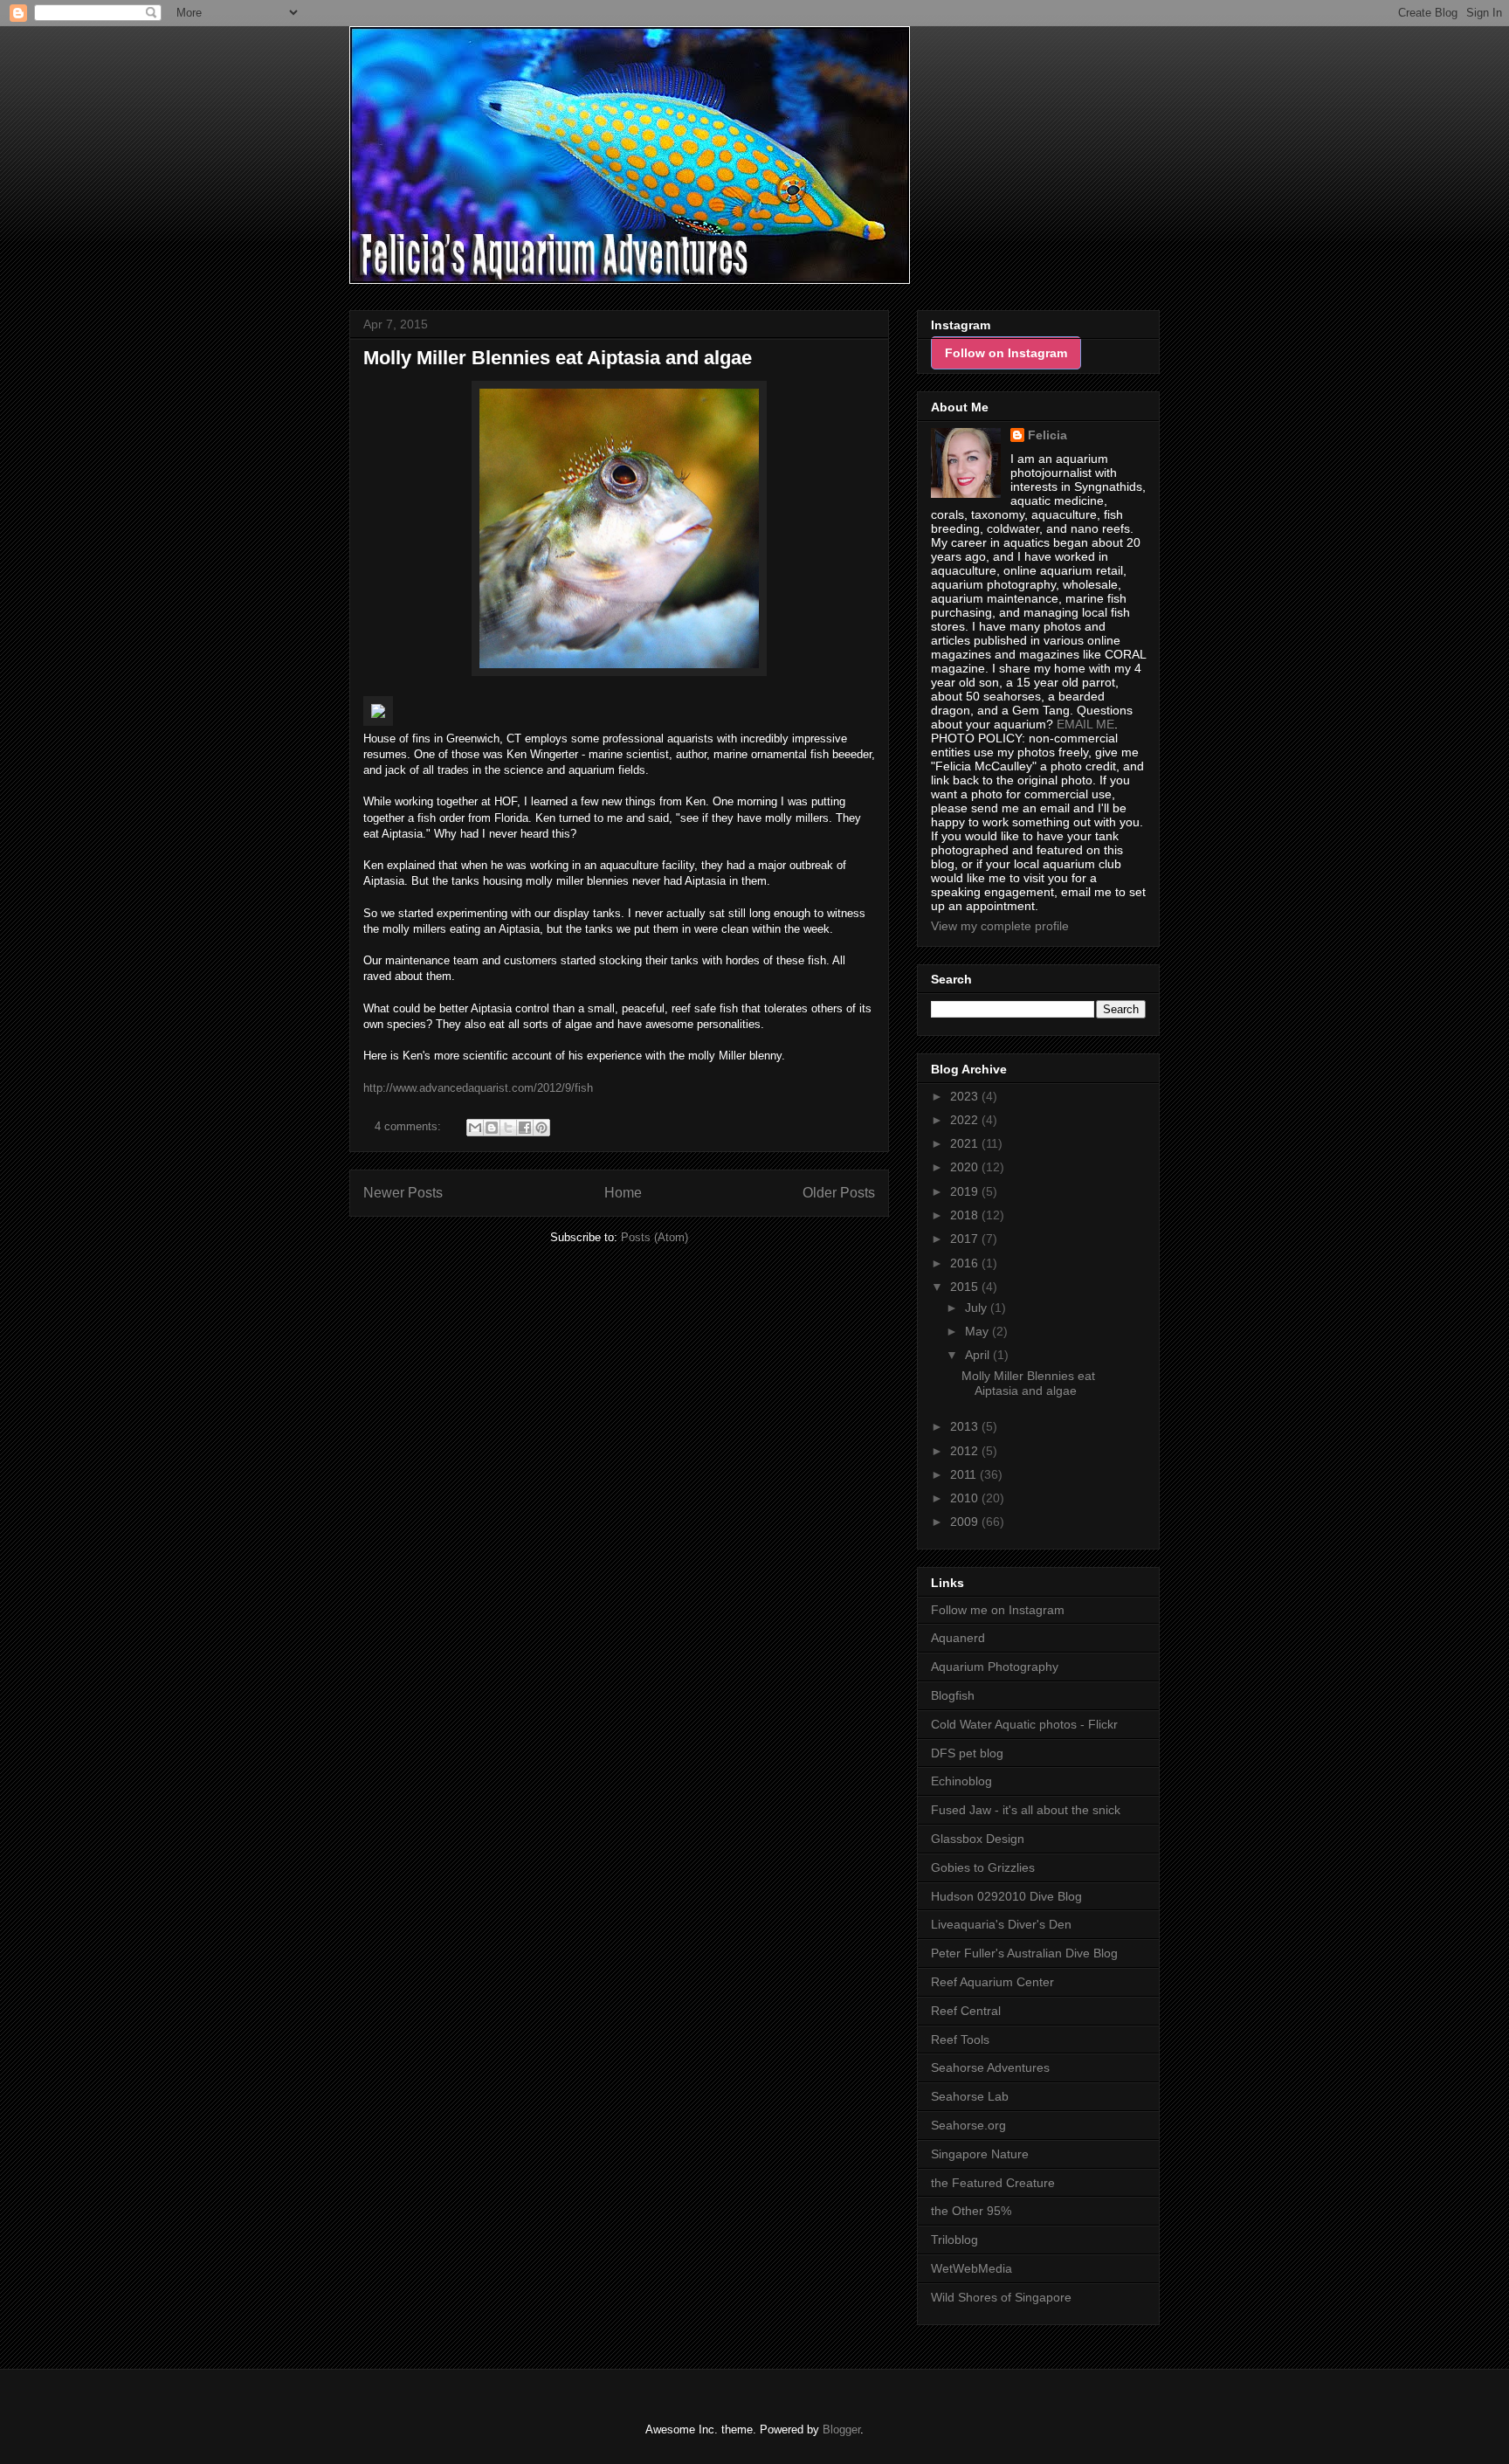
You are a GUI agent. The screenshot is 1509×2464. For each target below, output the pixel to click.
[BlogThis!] (492, 1128)
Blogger (841, 2429)
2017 (966, 1239)
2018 (966, 1215)
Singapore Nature (980, 2154)
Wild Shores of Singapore (1001, 2297)
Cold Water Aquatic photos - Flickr (1024, 1724)
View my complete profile (1000, 926)
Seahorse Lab (970, 2096)
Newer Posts (403, 1193)
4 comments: (410, 1126)
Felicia (1047, 435)
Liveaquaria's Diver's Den (1001, 1924)
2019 (966, 1191)
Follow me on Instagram (998, 1610)
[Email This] (475, 1128)
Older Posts (839, 1193)
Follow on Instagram (1006, 353)
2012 (966, 1451)
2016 (966, 1263)
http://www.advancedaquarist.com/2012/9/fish (478, 1088)
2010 (966, 1498)
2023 (966, 1096)
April (979, 1355)
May (978, 1331)
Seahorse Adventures (990, 2067)
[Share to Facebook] (525, 1128)
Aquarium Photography (995, 1667)
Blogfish (953, 1695)
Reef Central (966, 2011)
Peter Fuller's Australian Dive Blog (1024, 1953)
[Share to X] (508, 1128)
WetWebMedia (972, 2268)
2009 (966, 1522)
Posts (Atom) (655, 1237)
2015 (966, 1287)
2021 (966, 1143)
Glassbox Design (978, 1839)
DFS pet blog (967, 1753)
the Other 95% (971, 2211)
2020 (966, 1167)
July (978, 1308)
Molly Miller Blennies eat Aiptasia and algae (558, 358)
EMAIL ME (1085, 724)
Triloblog (954, 2240)
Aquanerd (958, 1638)
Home (623, 1193)
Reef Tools (960, 2040)
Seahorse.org (968, 2125)
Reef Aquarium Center (992, 1982)
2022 (966, 1120)
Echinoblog (961, 1781)
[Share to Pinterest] (541, 1128)
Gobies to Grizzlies (983, 1867)
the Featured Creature (993, 2183)
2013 (966, 1426)
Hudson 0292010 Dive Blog (1006, 1896)
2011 (965, 1474)
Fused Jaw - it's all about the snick (1026, 1810)
